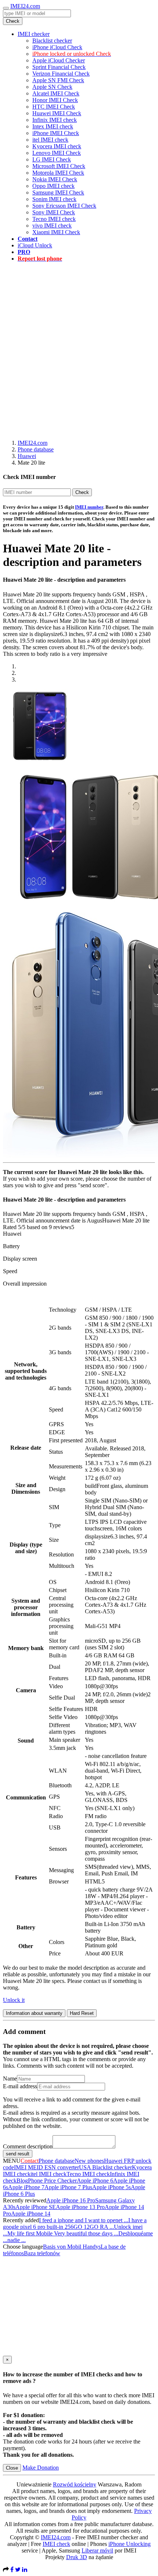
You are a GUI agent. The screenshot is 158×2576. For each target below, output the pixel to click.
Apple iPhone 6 (95, 2181)
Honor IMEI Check (55, 100)
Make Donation (41, 2468)
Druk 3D (77, 2557)
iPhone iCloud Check (57, 47)
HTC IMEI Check (54, 107)
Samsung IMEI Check (58, 192)
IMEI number (89, 507)
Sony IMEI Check (54, 212)
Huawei (27, 456)
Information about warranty (34, 2013)
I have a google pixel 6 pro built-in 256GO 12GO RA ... (75, 2223)
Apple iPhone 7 (26, 2187)
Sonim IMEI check (54, 199)
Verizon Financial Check (61, 74)
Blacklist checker (52, 41)
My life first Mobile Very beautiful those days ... (63, 2233)
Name (10, 2079)
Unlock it (14, 2000)
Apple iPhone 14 (31, 2214)
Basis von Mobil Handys (72, 2247)
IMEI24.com (25, 6)
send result (18, 2154)
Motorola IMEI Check (58, 173)
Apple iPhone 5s (112, 2187)
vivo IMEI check (52, 226)
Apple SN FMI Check (58, 80)
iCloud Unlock (35, 245)
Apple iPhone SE (36, 2207)
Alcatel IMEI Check (56, 93)
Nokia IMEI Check (55, 179)
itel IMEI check (50, 140)
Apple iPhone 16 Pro (71, 2200)
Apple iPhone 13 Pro (80, 2207)
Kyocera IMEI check (57, 146)
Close (12, 2468)
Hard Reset (82, 2013)
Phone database (36, 449)
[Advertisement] (79, 347)
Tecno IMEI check (54, 219)
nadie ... (17, 2240)
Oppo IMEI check (53, 186)
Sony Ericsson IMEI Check (64, 206)
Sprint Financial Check (59, 67)
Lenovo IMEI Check (57, 153)
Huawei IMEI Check (57, 113)
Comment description (28, 2146)
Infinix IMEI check (55, 120)
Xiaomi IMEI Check (56, 232)
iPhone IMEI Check (56, 133)
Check (13, 21)
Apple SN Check (52, 87)
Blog (22, 2181)
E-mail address (20, 2086)
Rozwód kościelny (75, 2484)
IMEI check (56, 2544)
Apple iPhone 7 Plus (68, 2187)
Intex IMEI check (53, 126)
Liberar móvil (97, 2550)
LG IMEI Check (52, 159)
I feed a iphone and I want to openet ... (84, 2220)
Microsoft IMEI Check (59, 166)
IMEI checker (34, 34)
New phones (89, 2161)
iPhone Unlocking (130, 2544)
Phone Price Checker (52, 2181)
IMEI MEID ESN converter (46, 2167)
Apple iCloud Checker (59, 60)
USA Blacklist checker (105, 2167)
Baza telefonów (42, 2253)
